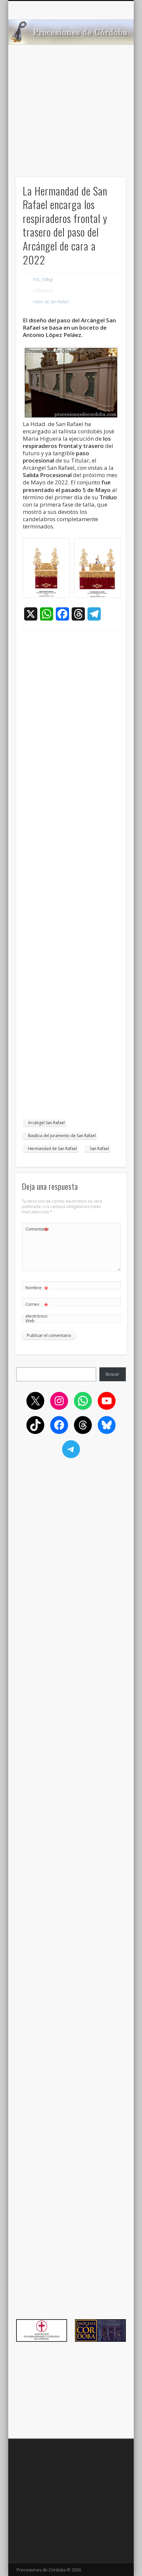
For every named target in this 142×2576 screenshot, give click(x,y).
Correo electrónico (37, 1310)
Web (30, 1321)
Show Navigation (110, 59)
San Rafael (99, 1149)
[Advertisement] (71, 123)
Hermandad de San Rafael (53, 1149)
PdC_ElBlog (43, 279)
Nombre (37, 1288)
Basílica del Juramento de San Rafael (62, 1136)
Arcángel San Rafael (46, 1123)
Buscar (112, 1374)
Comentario (37, 1230)
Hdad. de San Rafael (51, 302)
